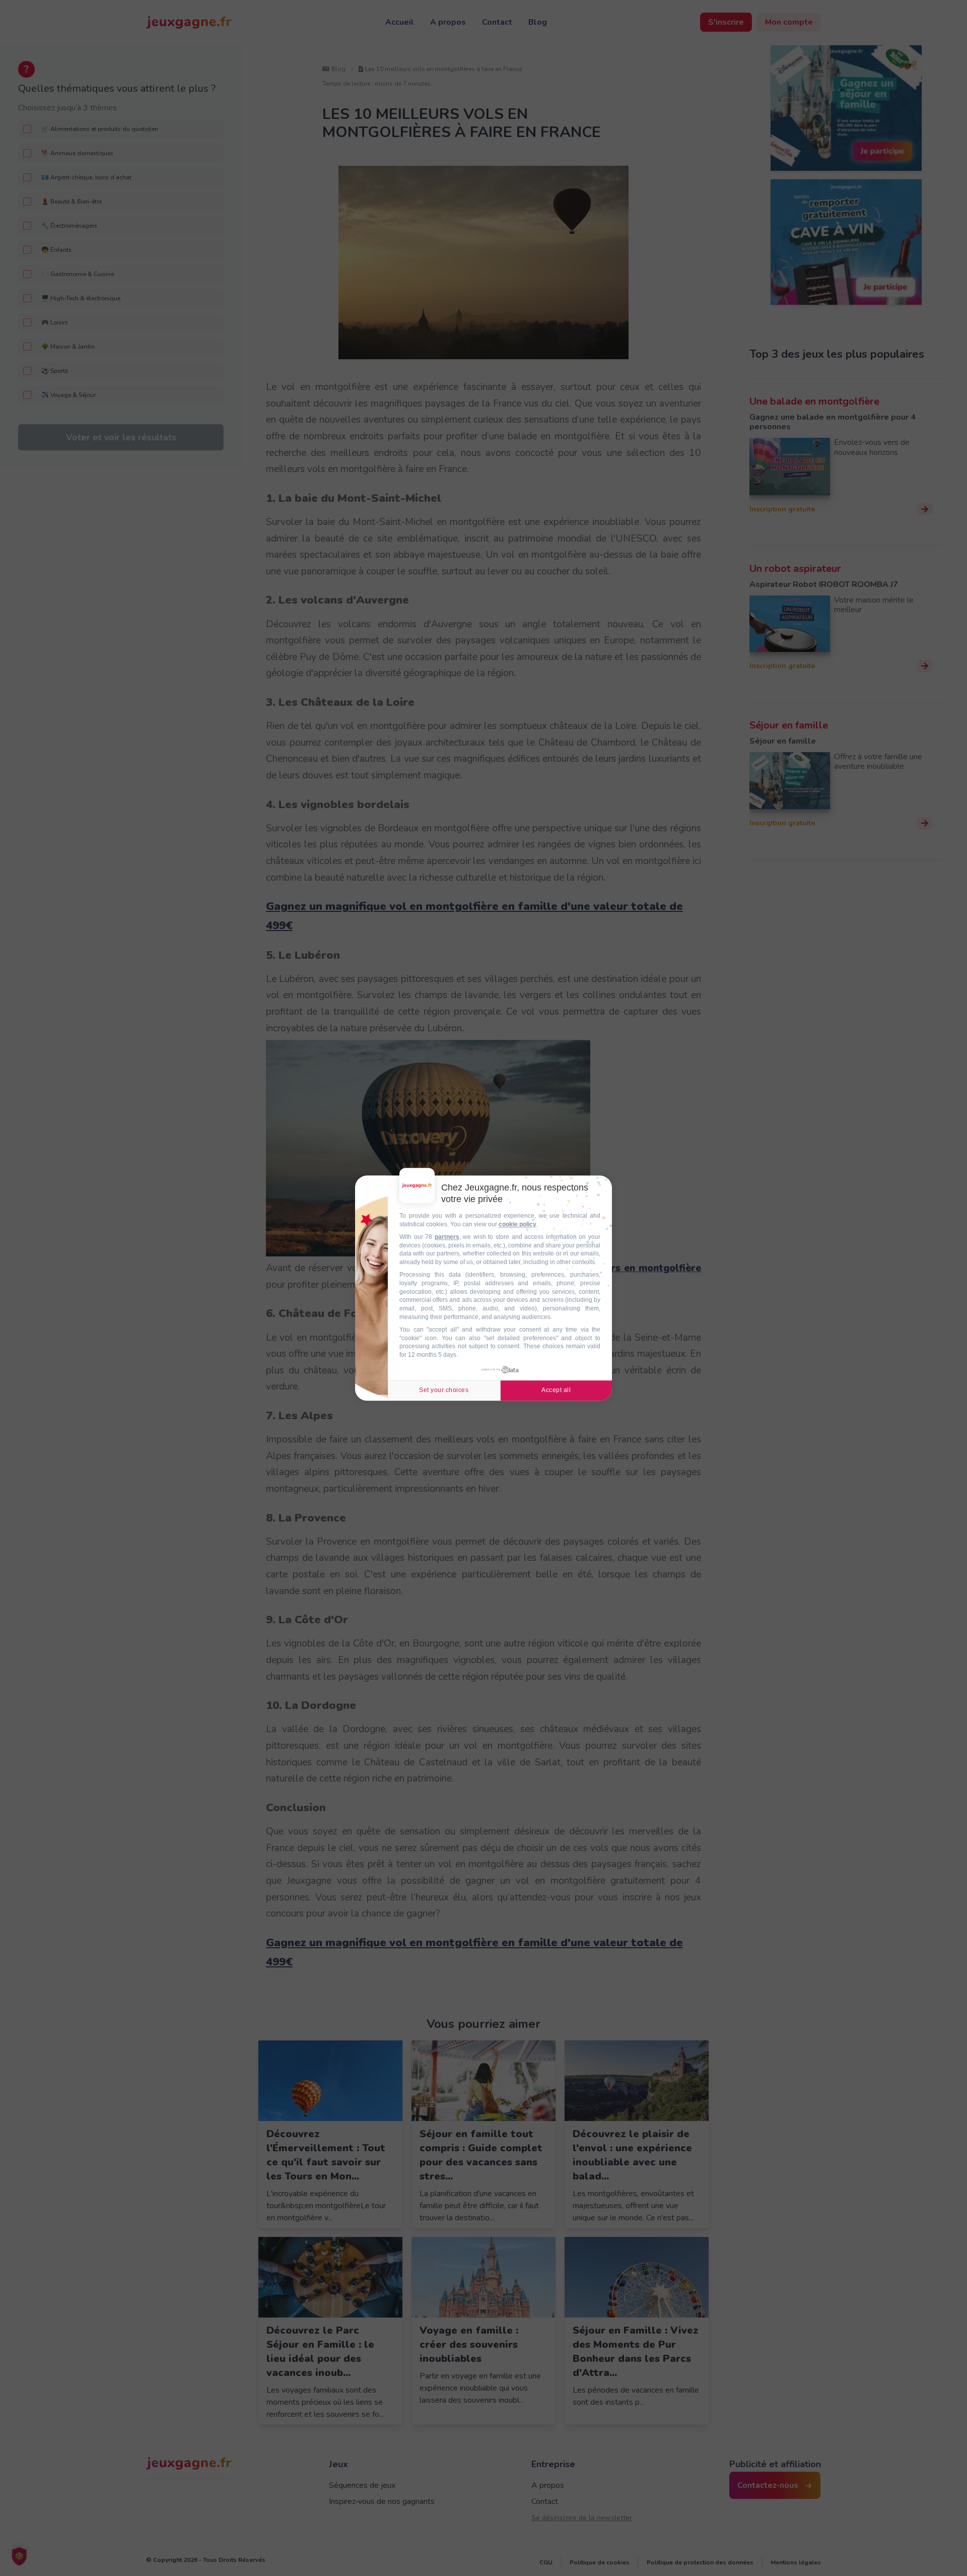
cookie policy (517, 1224)
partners (447, 1237)
